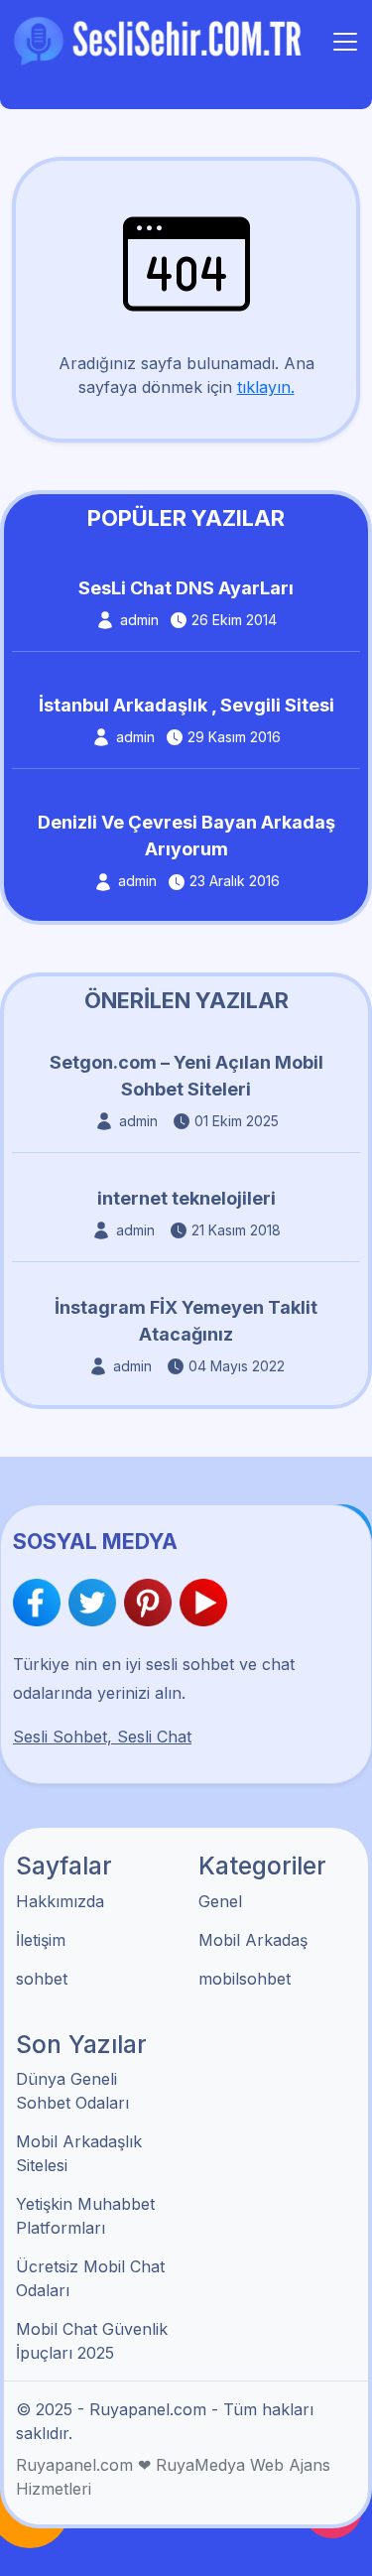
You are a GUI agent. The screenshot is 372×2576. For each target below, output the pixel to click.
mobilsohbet (245, 1979)
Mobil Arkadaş (253, 1940)
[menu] (345, 42)
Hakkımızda (60, 1901)
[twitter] (96, 1603)
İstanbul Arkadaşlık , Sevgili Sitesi (186, 705)
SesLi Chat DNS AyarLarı (186, 588)
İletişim (41, 1940)
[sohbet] (161, 40)
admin (139, 620)
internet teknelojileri (186, 1198)
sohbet (42, 1979)
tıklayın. (266, 387)
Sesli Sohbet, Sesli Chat (102, 1737)
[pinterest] (152, 1603)
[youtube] (203, 1603)
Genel (220, 1901)
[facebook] (41, 1603)
